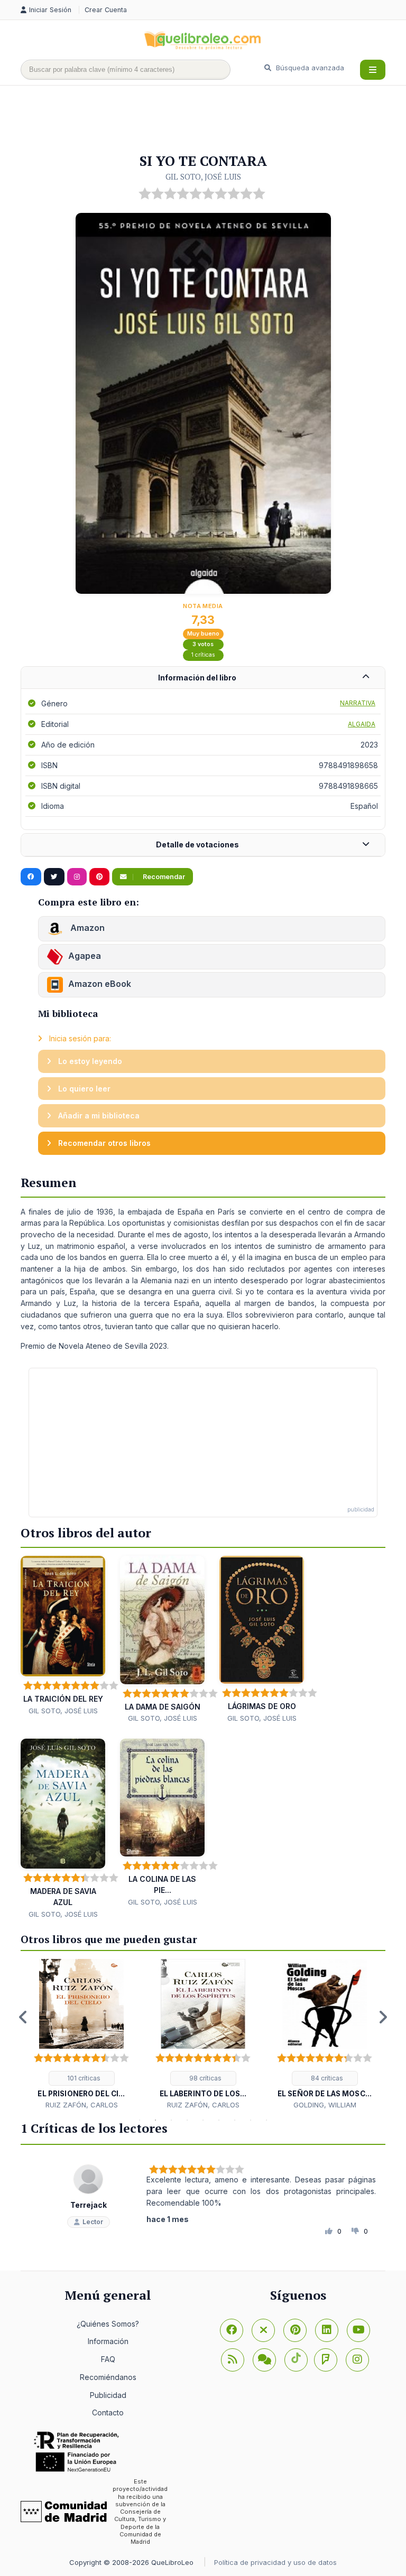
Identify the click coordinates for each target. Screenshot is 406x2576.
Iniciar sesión (51, 10)
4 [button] (187, 2120)
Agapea (85, 956)
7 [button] (235, 2120)
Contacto (108, 2412)
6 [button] (219, 2120)
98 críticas (205, 2078)
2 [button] (155, 2120)
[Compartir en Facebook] (31, 877)
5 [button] (203, 2120)
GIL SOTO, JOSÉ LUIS (203, 176)
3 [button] (171, 2120)
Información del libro (197, 678)
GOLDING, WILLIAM (325, 2105)
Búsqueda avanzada (309, 68)
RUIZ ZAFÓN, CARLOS (82, 2105)
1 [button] (140, 2120)
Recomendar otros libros (103, 1143)
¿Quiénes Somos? (108, 2324)
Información (108, 2341)
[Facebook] (232, 2330)
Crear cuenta (106, 10)
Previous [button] (23, 2017)
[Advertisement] (213, 120)
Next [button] (383, 2017)
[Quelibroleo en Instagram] (77, 877)
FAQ (108, 2359)
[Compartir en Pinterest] (99, 877)
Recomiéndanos (108, 2377)
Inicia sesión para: (79, 1038)
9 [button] (266, 2120)
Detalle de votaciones (197, 844)
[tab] (203, 678)
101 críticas (83, 2078)
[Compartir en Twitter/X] (54, 877)
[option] (81, 2035)
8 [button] (251, 2120)
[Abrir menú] (373, 70)
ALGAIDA (362, 724)
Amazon (86, 928)
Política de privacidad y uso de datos (275, 2562)
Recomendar (163, 877)
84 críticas (326, 2078)
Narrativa (358, 703)
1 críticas (203, 655)
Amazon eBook (100, 984)
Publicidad (108, 2395)
